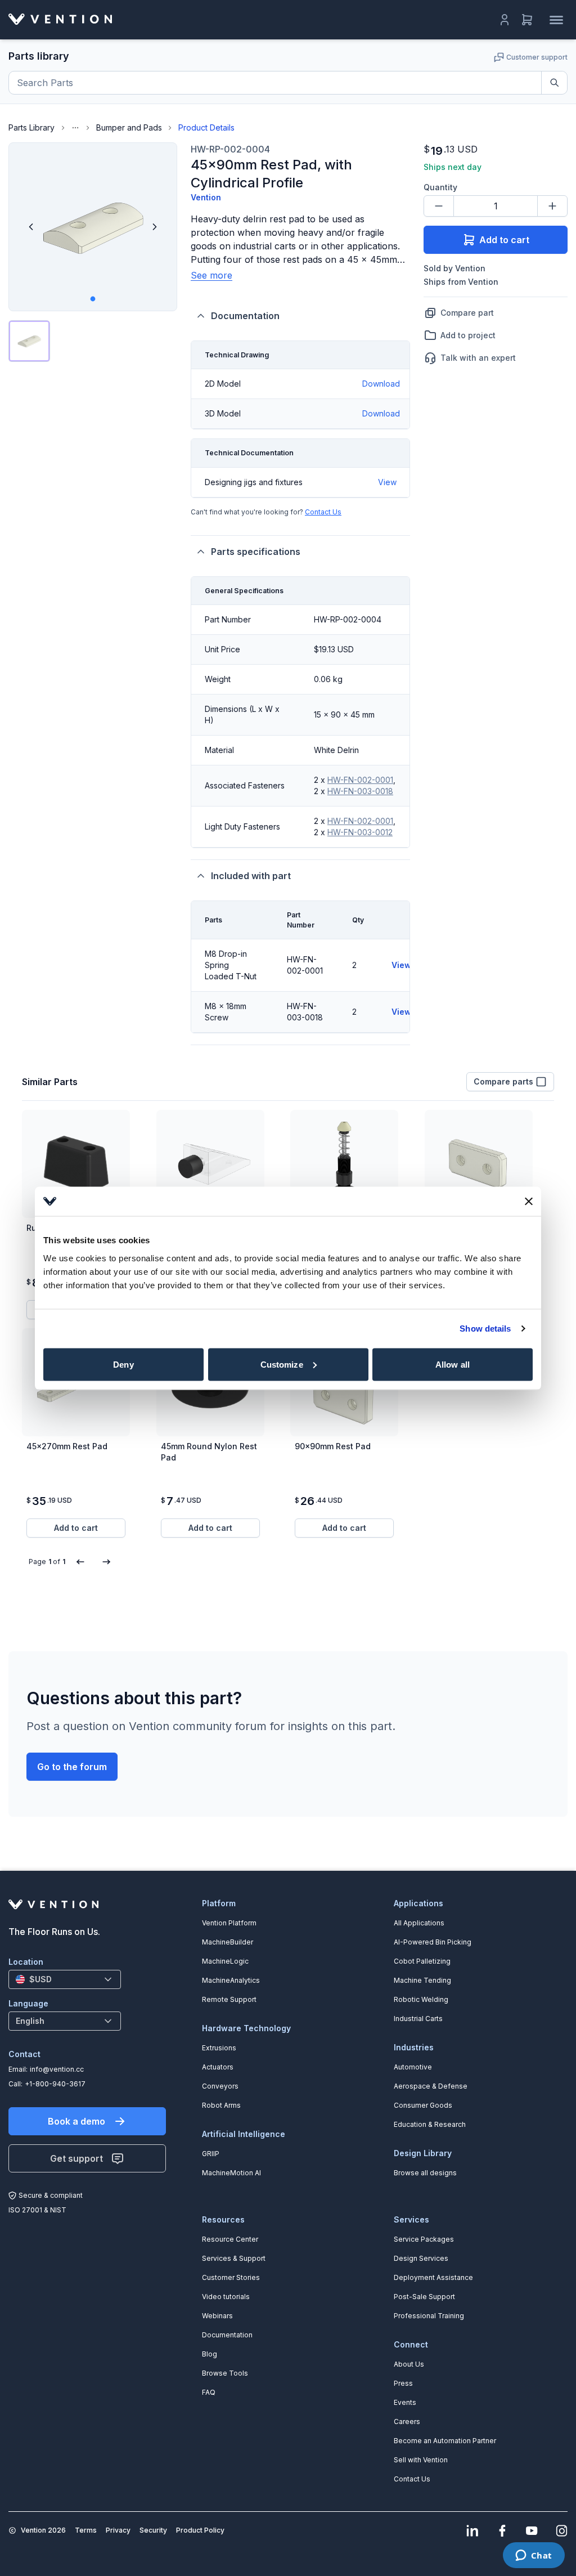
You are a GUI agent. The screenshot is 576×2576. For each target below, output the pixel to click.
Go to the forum (72, 1767)
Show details (485, 1329)
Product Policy (200, 2530)
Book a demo (76, 2121)
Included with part (251, 876)
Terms (86, 2530)
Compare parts (503, 1081)
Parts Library (31, 127)
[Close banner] (529, 1201)
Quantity (440, 187)
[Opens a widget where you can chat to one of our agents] (534, 2556)
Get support (76, 2158)
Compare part (467, 313)
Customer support (537, 57)
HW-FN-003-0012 (360, 832)
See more (211, 275)
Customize (282, 1364)
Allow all (453, 1364)
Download (381, 384)
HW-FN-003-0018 (360, 791)
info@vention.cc (57, 2069)
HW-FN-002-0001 (360, 780)
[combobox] (65, 1979)
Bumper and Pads (129, 127)
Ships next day (453, 167)
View (387, 482)
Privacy (118, 2530)
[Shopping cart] (527, 20)
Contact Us (323, 512)
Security (153, 2530)
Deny (123, 1364)
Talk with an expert (478, 358)
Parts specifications (256, 552)
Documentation (245, 316)
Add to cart (504, 240)
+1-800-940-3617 (55, 2084)
